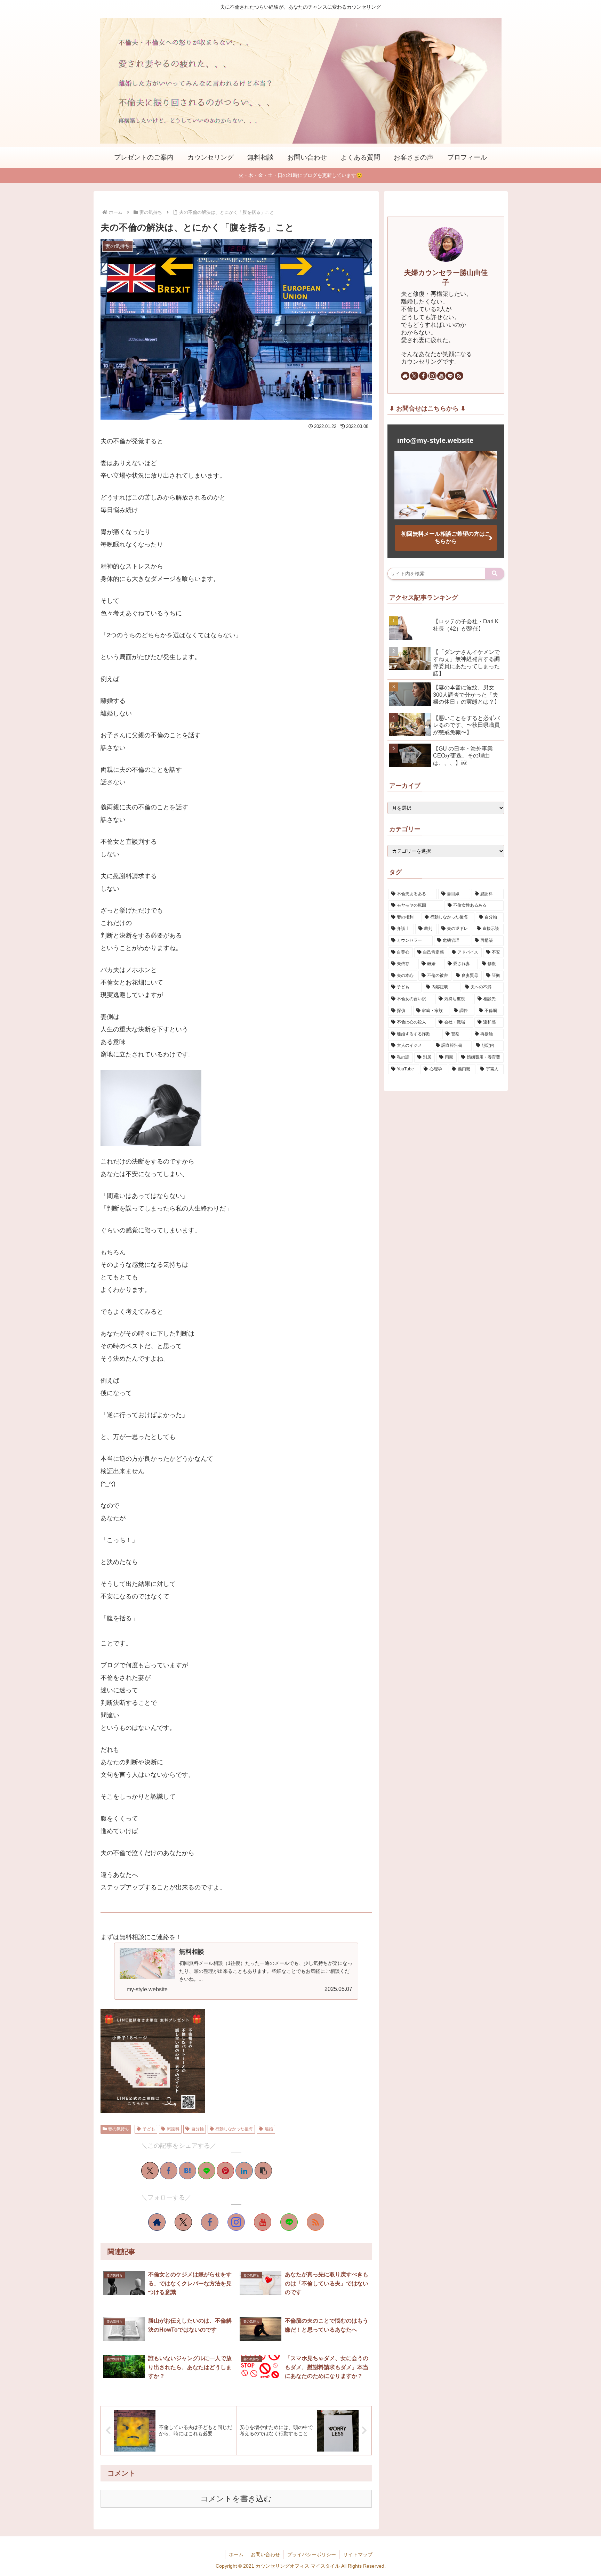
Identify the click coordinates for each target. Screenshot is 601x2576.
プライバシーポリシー (312, 2554)
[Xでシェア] (150, 2171)
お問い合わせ (265, 2554)
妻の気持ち (119, 2129)
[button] (263, 2171)
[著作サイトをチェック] (157, 2222)
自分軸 (198, 2129)
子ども (149, 2129)
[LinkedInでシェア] (244, 2171)
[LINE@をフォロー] (289, 2222)
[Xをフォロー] (183, 2222)
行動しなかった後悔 (234, 2129)
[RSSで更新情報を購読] (315, 2222)
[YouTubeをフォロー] (263, 2222)
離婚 (269, 2129)
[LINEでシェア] (207, 2171)
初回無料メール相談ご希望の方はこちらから (446, 537)
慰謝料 (173, 2129)
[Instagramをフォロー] (236, 2222)
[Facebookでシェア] (169, 2171)
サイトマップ (358, 2554)
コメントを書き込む (236, 2499)
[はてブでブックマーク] (187, 2171)
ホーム (236, 2554)
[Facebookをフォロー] (210, 2222)
